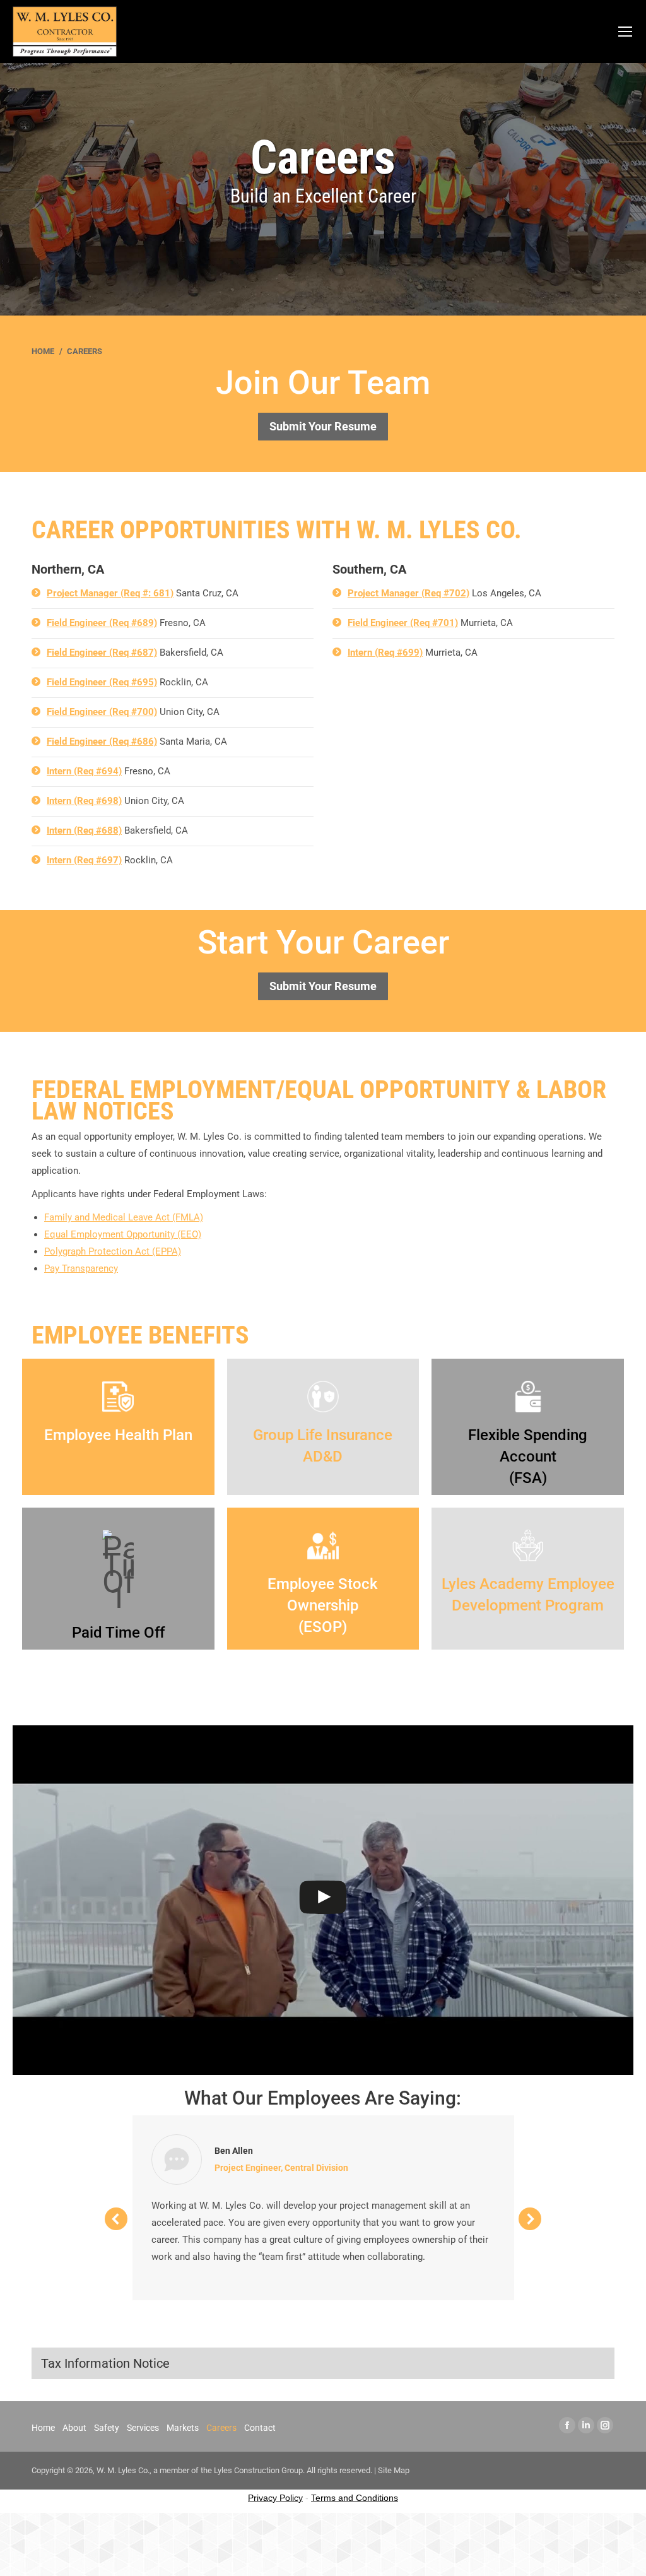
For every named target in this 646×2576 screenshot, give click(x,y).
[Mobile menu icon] (625, 32)
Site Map (394, 2470)
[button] (116, 2219)
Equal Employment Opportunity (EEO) (123, 1234)
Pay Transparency (81, 1268)
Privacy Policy (275, 2498)
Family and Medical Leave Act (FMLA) (124, 1217)
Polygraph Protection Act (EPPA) (113, 1251)
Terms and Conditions (355, 2498)
